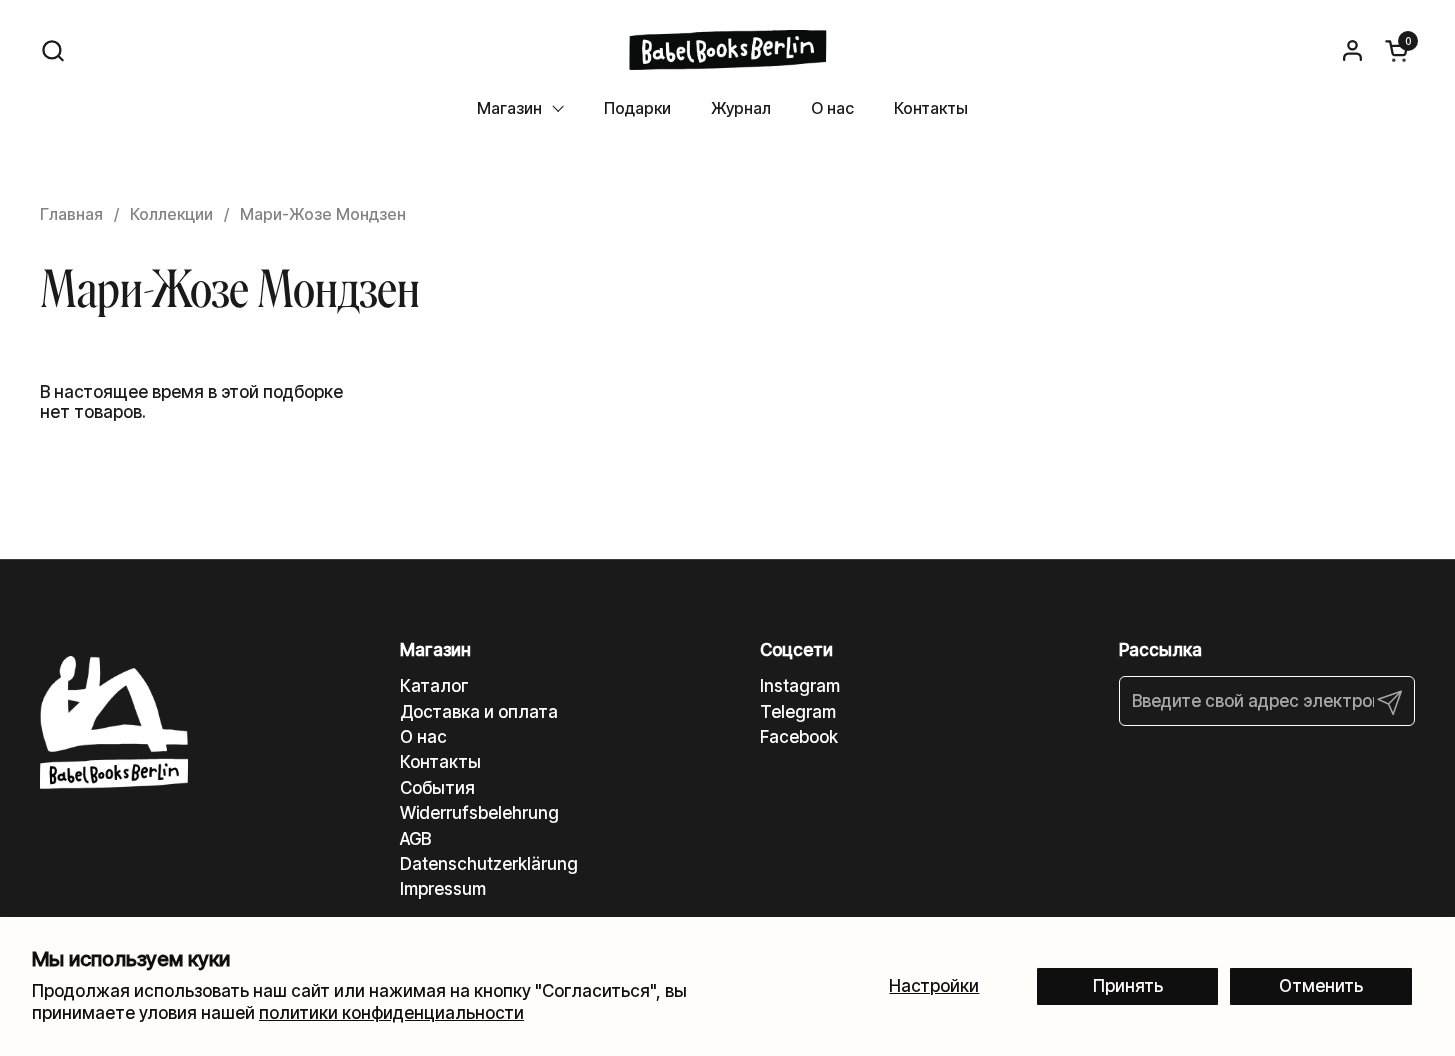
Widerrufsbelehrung (479, 813)
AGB (415, 839)
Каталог (434, 686)
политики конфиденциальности (391, 1013)
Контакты (440, 762)
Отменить (1321, 986)
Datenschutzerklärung (489, 864)
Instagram (800, 686)
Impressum (443, 889)
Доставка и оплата (479, 712)
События (437, 788)
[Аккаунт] (1352, 50)
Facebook (799, 737)
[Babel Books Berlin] (727, 50)
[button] (52, 50)
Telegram (798, 712)
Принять (1128, 986)
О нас (423, 737)
